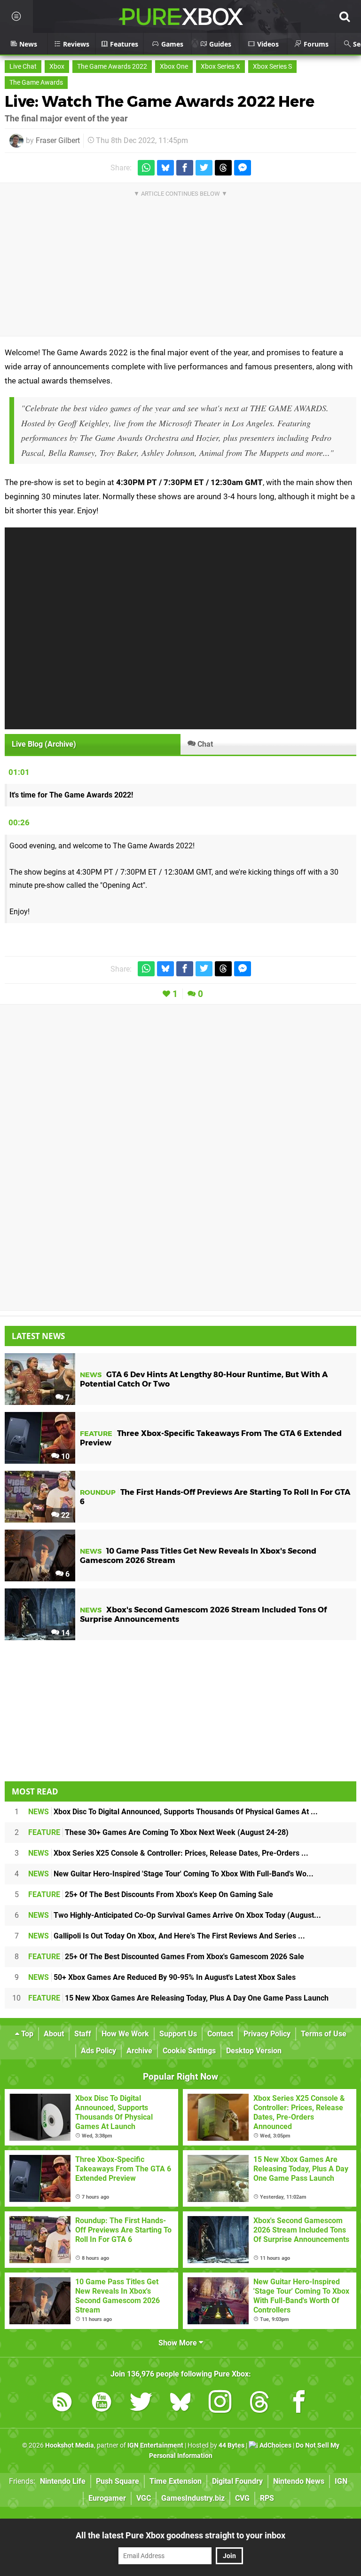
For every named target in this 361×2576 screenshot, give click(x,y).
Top (26, 2034)
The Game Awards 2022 (112, 67)
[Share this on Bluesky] (165, 168)
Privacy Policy (267, 2034)
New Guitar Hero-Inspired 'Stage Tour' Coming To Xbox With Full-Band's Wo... (171, 1874)
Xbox (57, 67)
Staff (83, 2034)
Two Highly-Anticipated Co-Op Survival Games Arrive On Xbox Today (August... (175, 1915)
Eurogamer (107, 2498)
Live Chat (23, 67)
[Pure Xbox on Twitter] (141, 2404)
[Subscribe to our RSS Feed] (62, 2404)
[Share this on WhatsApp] (146, 168)
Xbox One (174, 67)
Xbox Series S (272, 67)
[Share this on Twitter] (204, 168)
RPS (267, 2498)
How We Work (125, 2034)
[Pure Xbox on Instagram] (220, 2404)
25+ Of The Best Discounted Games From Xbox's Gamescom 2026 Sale (166, 1957)
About (54, 2034)
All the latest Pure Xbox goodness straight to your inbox (180, 2535)
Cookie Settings (189, 2051)
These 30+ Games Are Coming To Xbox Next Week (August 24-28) (158, 1832)
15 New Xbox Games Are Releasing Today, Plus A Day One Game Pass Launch (178, 1998)
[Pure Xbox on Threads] (259, 2404)
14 (64, 1633)
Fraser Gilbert (58, 140)
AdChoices (275, 2445)
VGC (144, 2498)
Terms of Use (324, 2034)
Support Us (178, 2034)
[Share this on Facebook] (185, 168)
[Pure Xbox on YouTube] (102, 2404)
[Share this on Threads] (223, 168)
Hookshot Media (70, 2445)
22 (64, 1515)
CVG (242, 2498)
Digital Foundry (237, 2481)
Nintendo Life (63, 2481)
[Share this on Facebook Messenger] (243, 168)
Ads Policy (98, 2051)
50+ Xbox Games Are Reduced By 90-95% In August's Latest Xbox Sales (162, 1977)
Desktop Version (254, 2051)
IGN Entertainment (155, 2445)
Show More (179, 2343)
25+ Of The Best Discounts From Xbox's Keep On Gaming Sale (151, 1894)
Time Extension (176, 2481)
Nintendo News (299, 2481)
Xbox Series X (220, 67)
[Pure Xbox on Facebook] (299, 2404)
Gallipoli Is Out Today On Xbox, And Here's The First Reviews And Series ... (167, 1936)
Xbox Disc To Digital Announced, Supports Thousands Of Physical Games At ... (173, 1812)
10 (64, 1456)
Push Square (118, 2481)
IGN (341, 2481)
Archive (139, 2051)
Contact (220, 2034)
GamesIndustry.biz (193, 2498)
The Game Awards (36, 83)
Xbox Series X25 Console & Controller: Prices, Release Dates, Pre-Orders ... (168, 1853)
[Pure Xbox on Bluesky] (180, 2404)
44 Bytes (232, 2445)
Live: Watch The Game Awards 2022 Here (160, 101)
